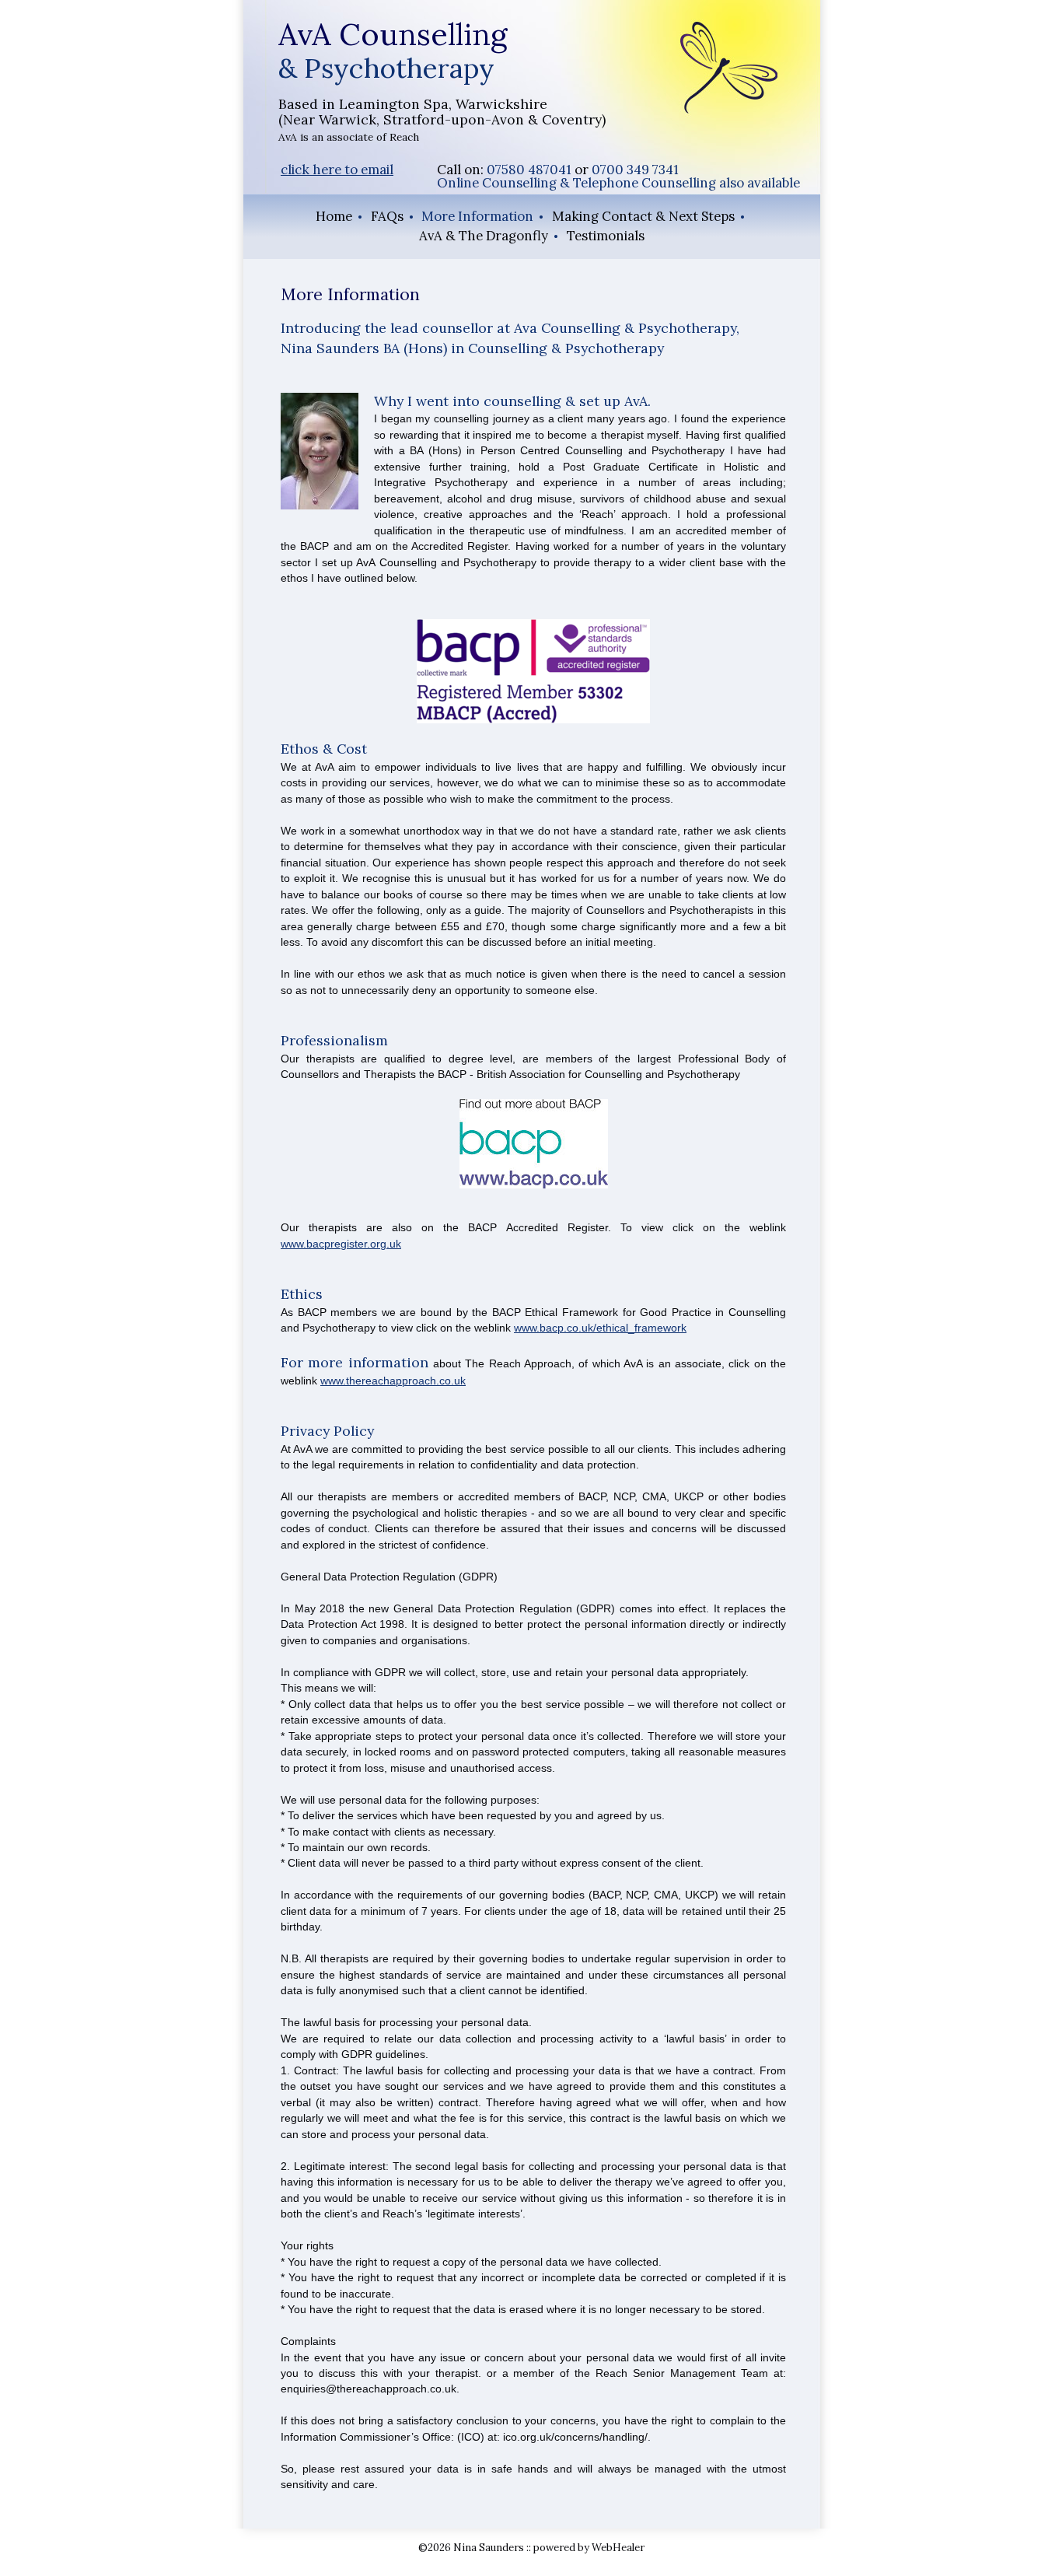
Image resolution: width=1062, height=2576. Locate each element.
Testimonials (606, 236)
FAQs (387, 216)
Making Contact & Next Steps (643, 216)
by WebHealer (610, 2548)
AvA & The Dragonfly (484, 236)
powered (554, 2548)
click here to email (337, 170)
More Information (477, 216)
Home (334, 216)
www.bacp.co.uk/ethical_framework (600, 1328)
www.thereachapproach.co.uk (393, 1381)
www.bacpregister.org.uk (341, 1244)
